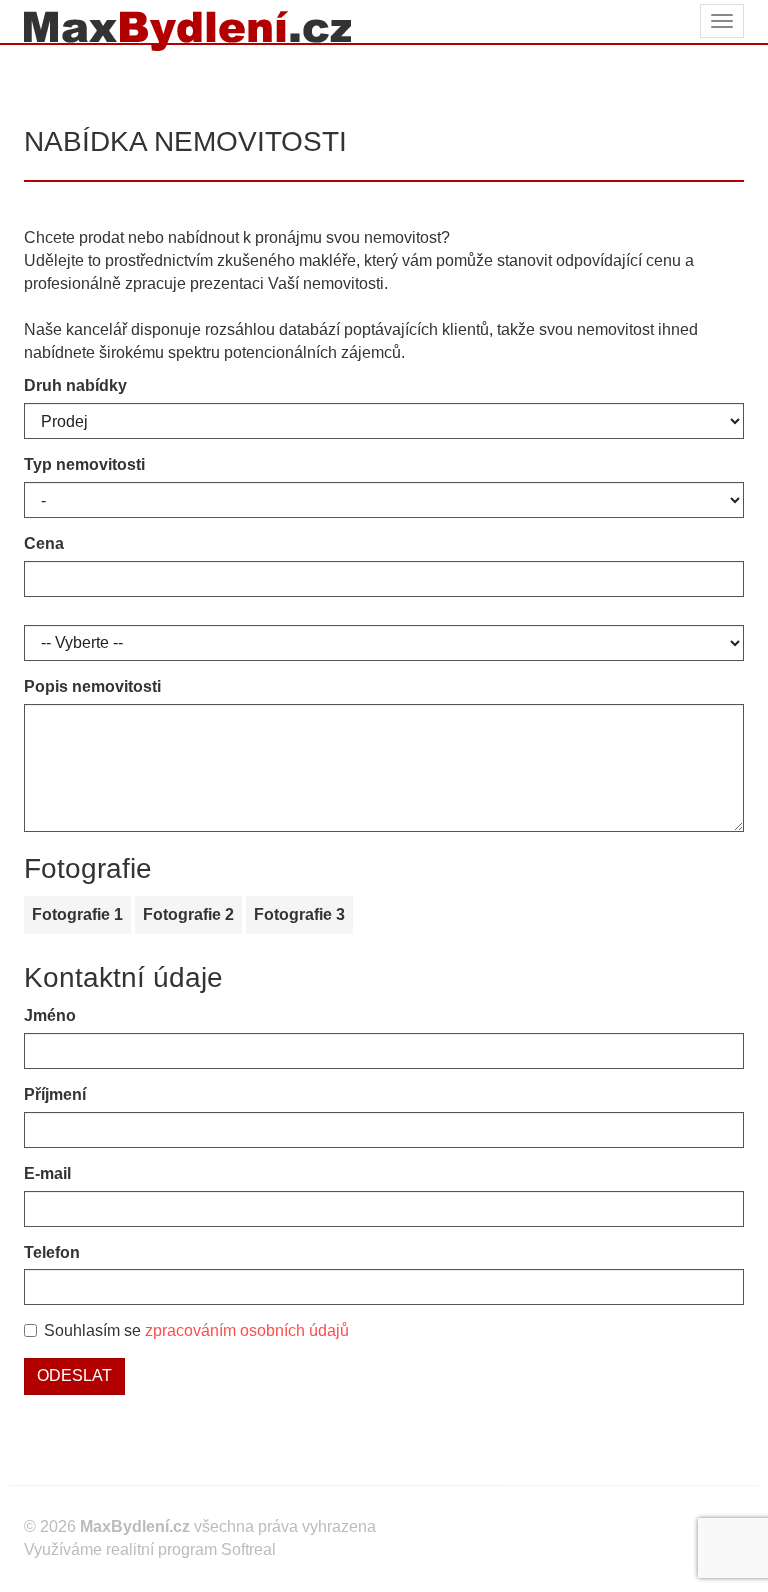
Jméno (50, 1015)
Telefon (52, 1252)
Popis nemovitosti (92, 686)
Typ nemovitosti (84, 464)
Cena (44, 543)
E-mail (47, 1173)
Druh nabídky (75, 385)
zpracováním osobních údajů (247, 1330)
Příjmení (55, 1094)
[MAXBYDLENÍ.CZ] (180, 21)
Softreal (248, 1549)
